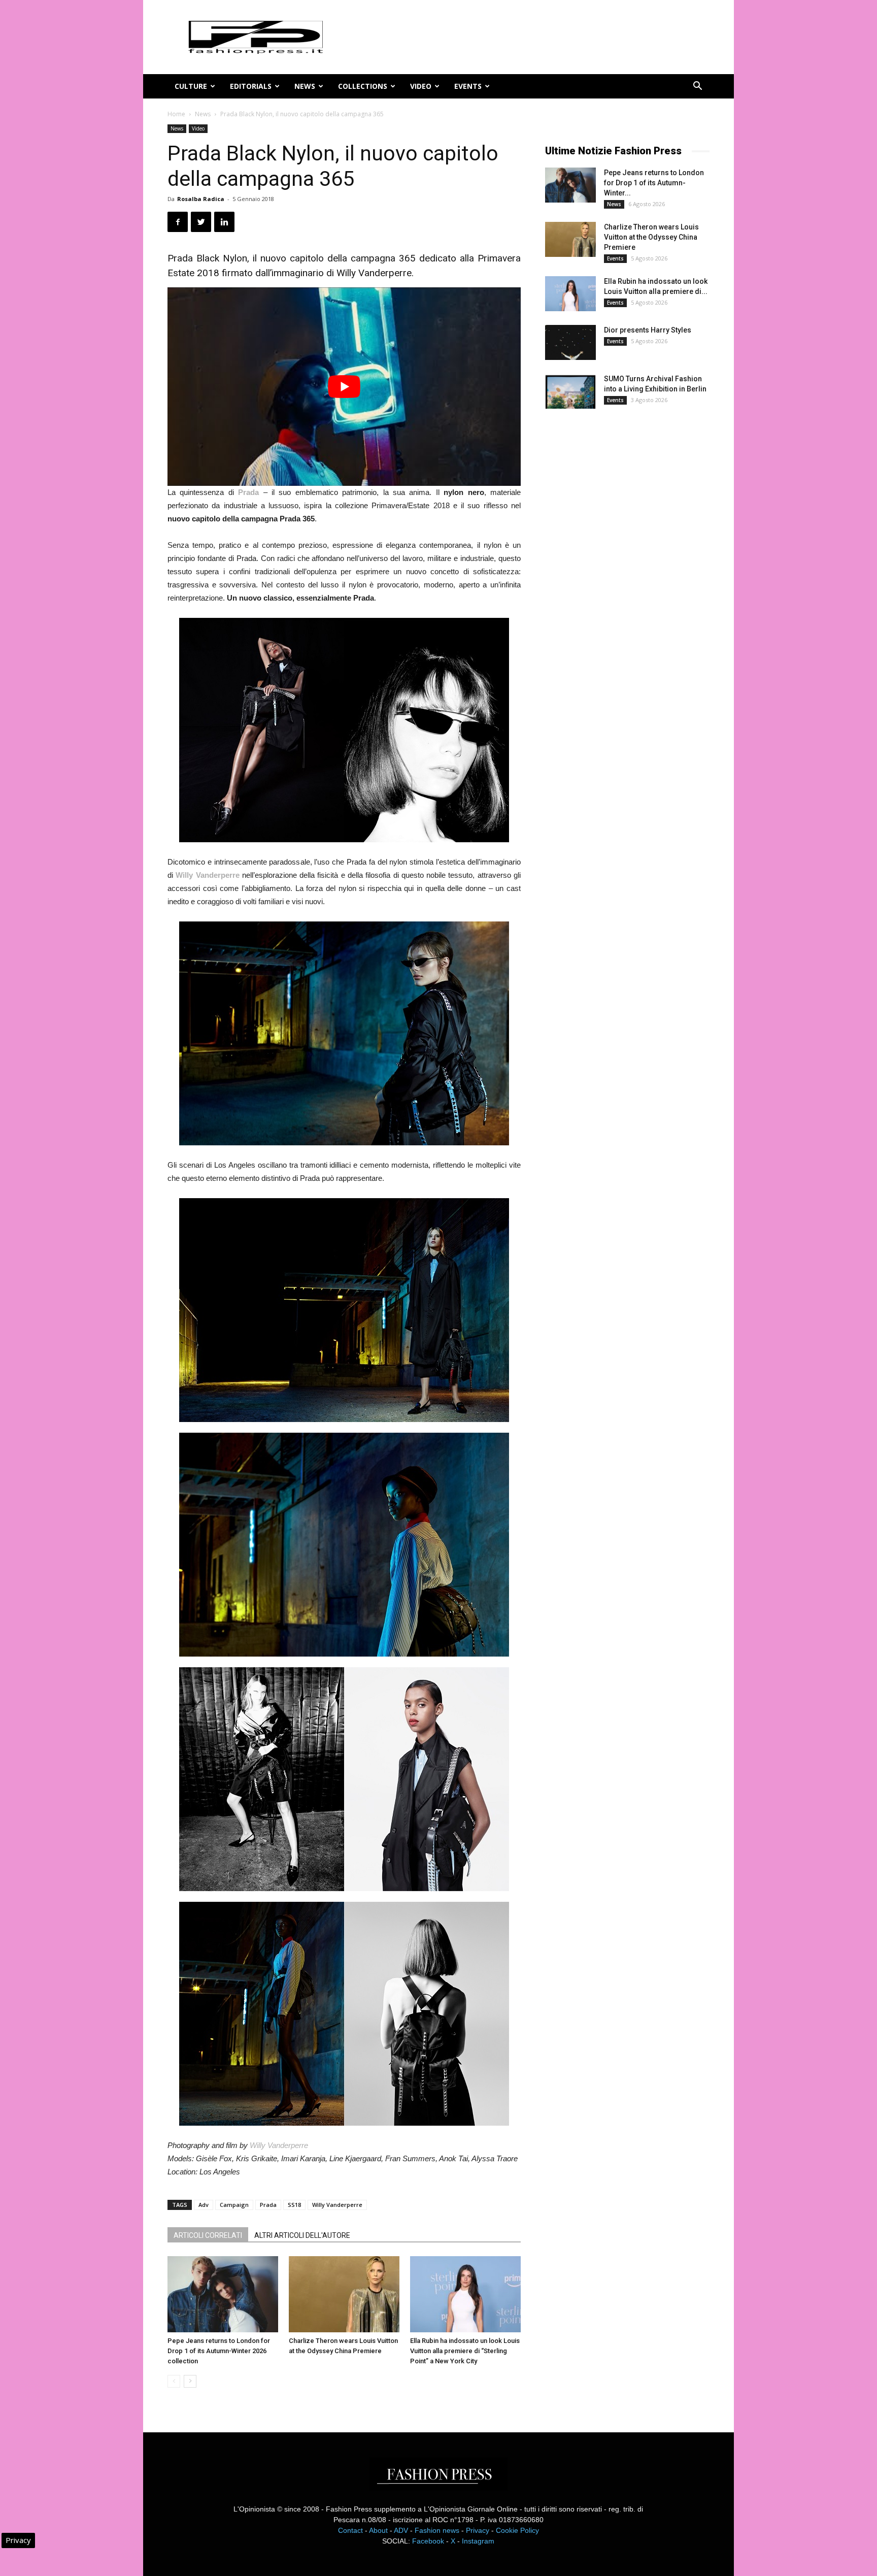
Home (176, 114)
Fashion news (437, 2530)
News (305, 86)
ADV (401, 2530)
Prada (268, 2205)
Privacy (478, 2530)
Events (468, 86)
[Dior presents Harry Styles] (570, 342)
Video (421, 86)
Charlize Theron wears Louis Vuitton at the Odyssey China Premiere (651, 237)
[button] (697, 87)
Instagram (478, 2541)
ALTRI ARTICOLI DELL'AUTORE (302, 2235)
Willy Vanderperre (279, 2145)
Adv (204, 2205)
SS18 (294, 2205)
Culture (191, 86)
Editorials (251, 86)
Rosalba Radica (201, 199)
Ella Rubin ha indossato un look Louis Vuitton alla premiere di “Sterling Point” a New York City (465, 2351)
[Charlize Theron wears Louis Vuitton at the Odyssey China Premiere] (344, 2294)
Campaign (234, 2205)
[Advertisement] (621, 586)
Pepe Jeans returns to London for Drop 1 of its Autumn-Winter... (654, 183)
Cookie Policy (517, 2530)
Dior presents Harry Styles (648, 330)
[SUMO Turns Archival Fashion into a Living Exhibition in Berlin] (570, 391)
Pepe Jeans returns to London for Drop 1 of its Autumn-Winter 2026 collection (219, 2351)
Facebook (428, 2541)
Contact (350, 2530)
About (378, 2530)
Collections (363, 86)
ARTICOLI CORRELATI (208, 2235)
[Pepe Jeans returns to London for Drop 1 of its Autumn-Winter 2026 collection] (223, 2294)
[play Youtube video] (344, 387)
